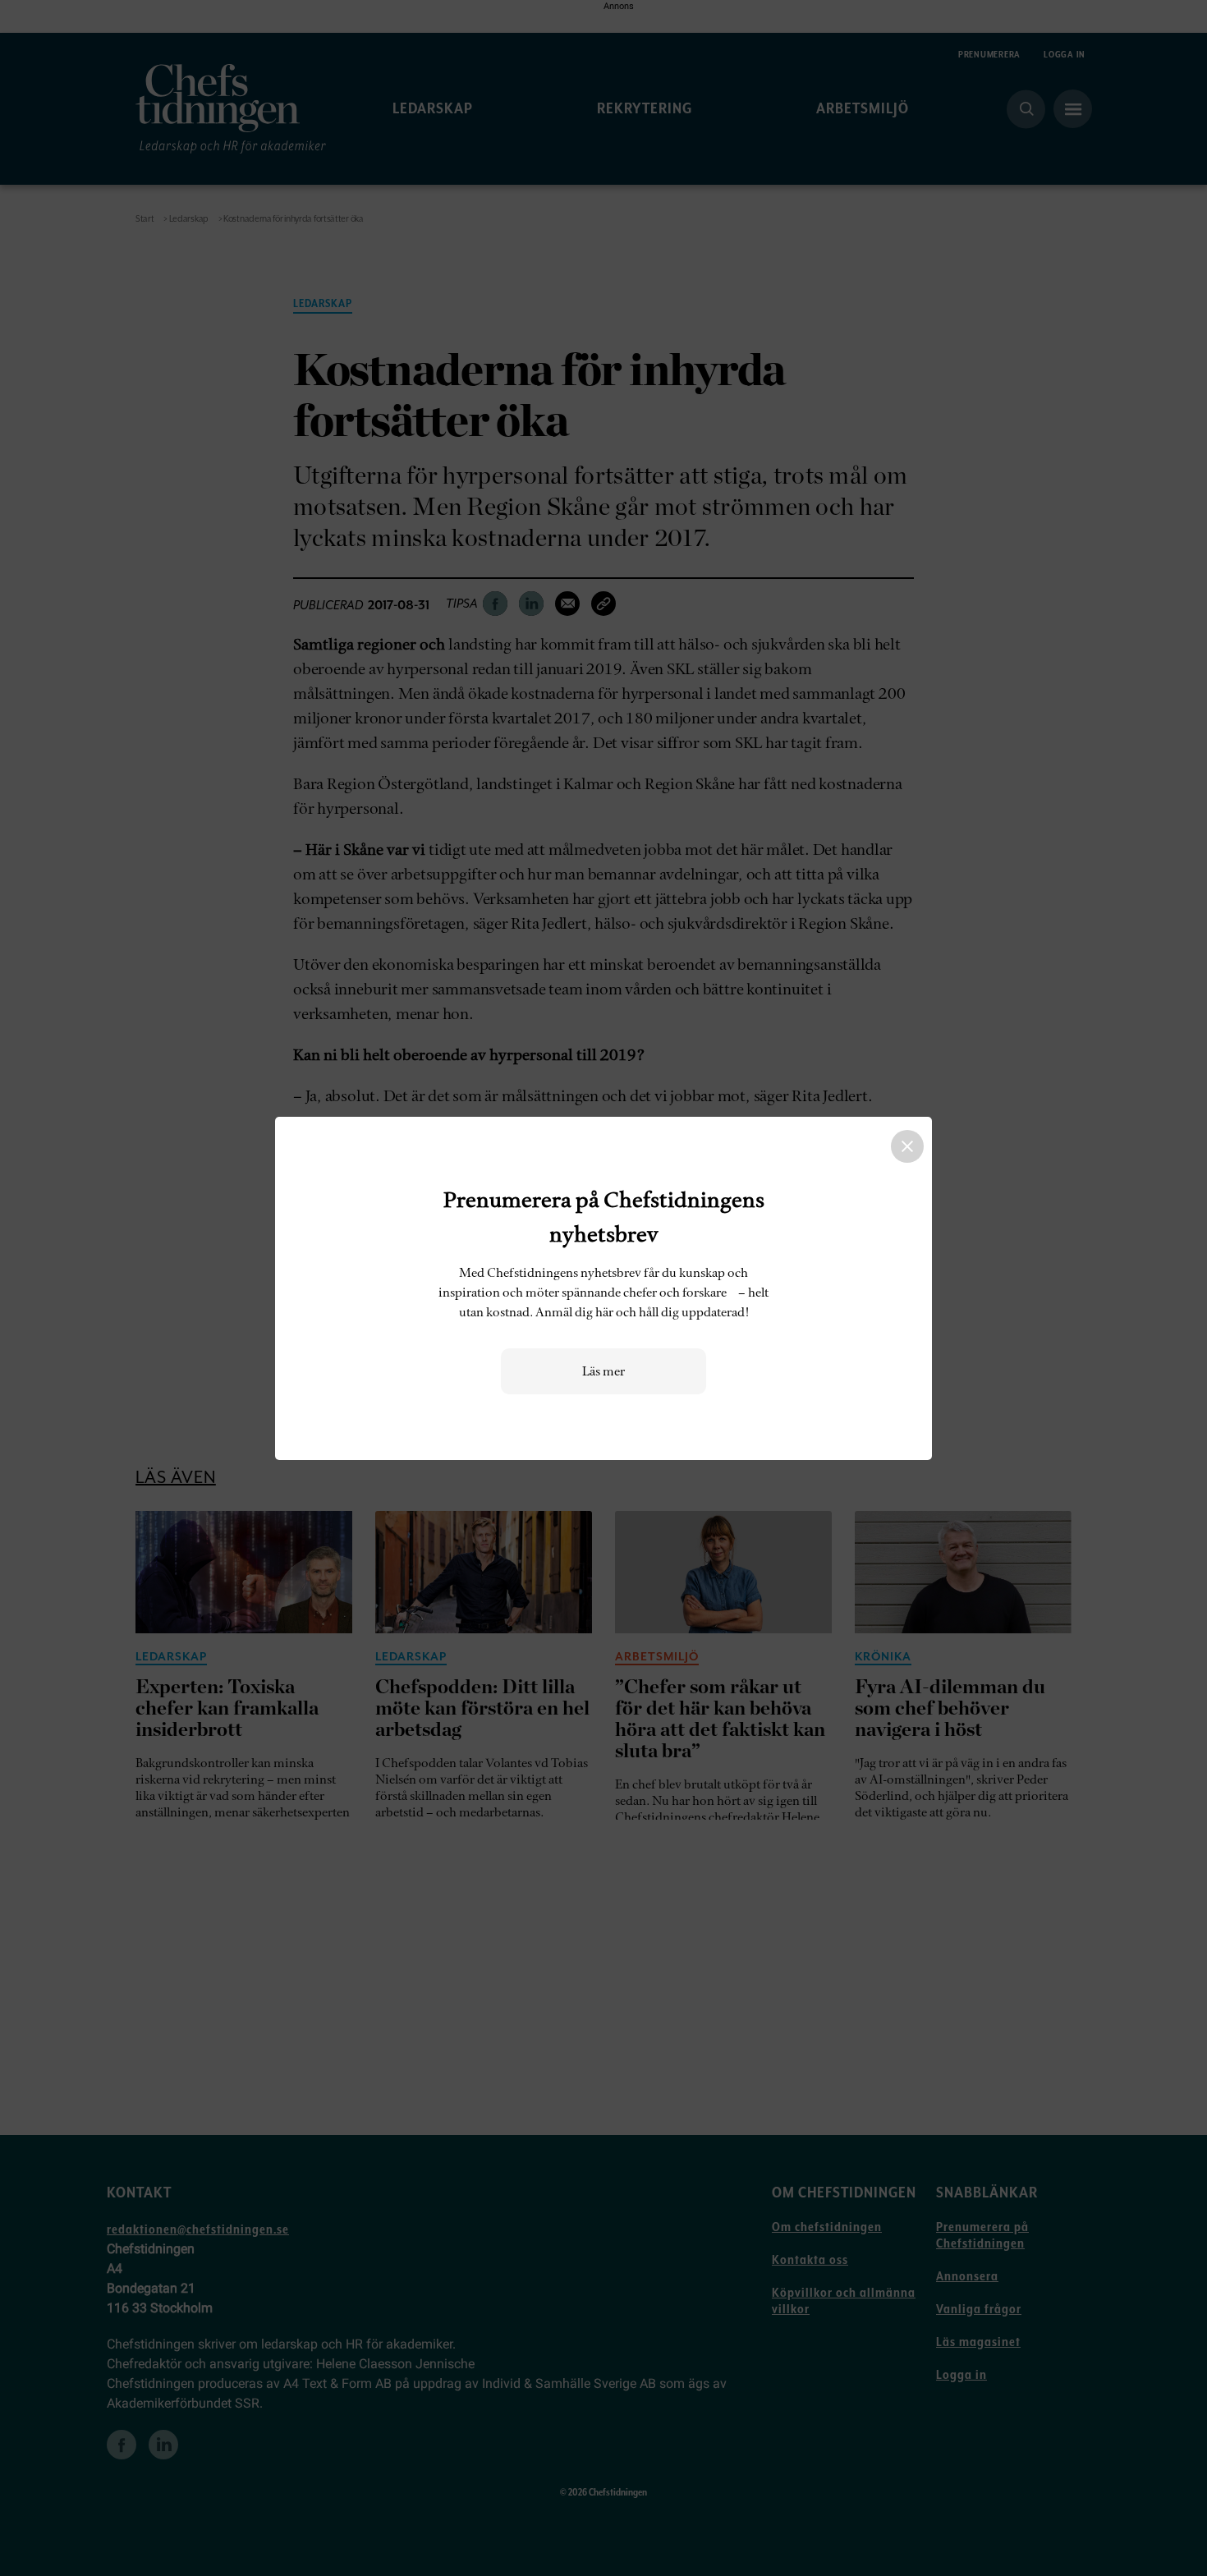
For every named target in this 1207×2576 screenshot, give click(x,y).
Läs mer (603, 1371)
